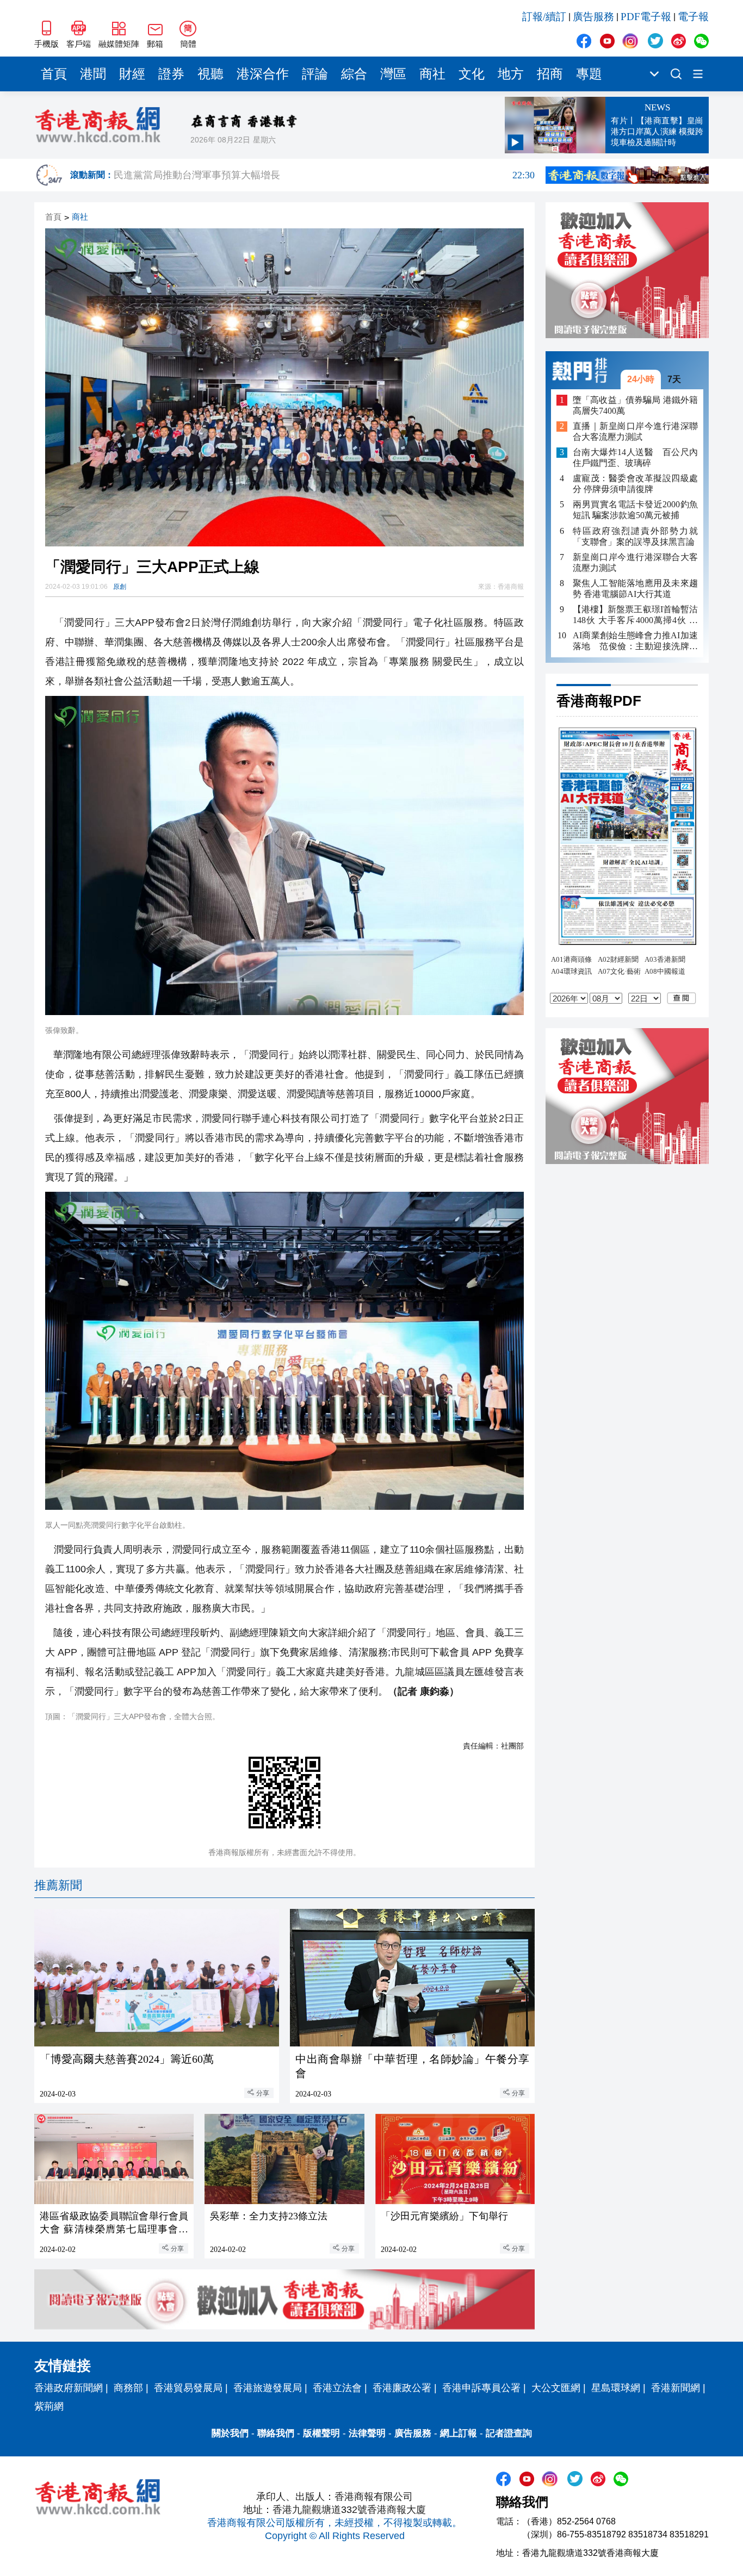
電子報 (693, 17)
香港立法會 (337, 2388)
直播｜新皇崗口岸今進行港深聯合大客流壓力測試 (635, 432)
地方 (511, 74)
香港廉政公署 (402, 2388)
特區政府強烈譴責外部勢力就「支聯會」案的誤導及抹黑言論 (635, 536)
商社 (432, 74)
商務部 (128, 2388)
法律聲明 (367, 2433)
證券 (171, 74)
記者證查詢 (509, 2433)
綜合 (354, 74)
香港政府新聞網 (69, 2388)
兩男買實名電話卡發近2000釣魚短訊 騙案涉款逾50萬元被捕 (635, 510)
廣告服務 (593, 17)
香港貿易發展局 (188, 2388)
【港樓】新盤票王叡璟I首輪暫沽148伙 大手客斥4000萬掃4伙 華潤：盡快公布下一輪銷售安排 (635, 615)
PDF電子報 (646, 17)
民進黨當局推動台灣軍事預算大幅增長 (324, 175)
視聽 (210, 74)
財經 (132, 74)
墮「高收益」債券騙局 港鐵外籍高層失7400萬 (635, 405)
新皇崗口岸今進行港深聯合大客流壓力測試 (635, 562)
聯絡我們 (276, 2433)
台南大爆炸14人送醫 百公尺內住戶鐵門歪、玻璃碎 (635, 458)
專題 (589, 74)
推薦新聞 (58, 1885)
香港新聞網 (676, 2388)
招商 (550, 74)
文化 (472, 74)
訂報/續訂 (544, 17)
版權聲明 (321, 2433)
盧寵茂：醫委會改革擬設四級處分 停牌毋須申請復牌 (635, 484)
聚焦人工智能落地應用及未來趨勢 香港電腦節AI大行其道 (635, 589)
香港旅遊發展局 (268, 2388)
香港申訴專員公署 (481, 2388)
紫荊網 (49, 2406)
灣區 (393, 74)
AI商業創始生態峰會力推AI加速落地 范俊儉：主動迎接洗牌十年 (635, 641)
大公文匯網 (556, 2388)
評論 (315, 74)
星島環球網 (616, 2388)
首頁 (54, 74)
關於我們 (230, 2433)
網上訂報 (459, 2433)
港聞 (93, 74)
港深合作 (263, 74)
